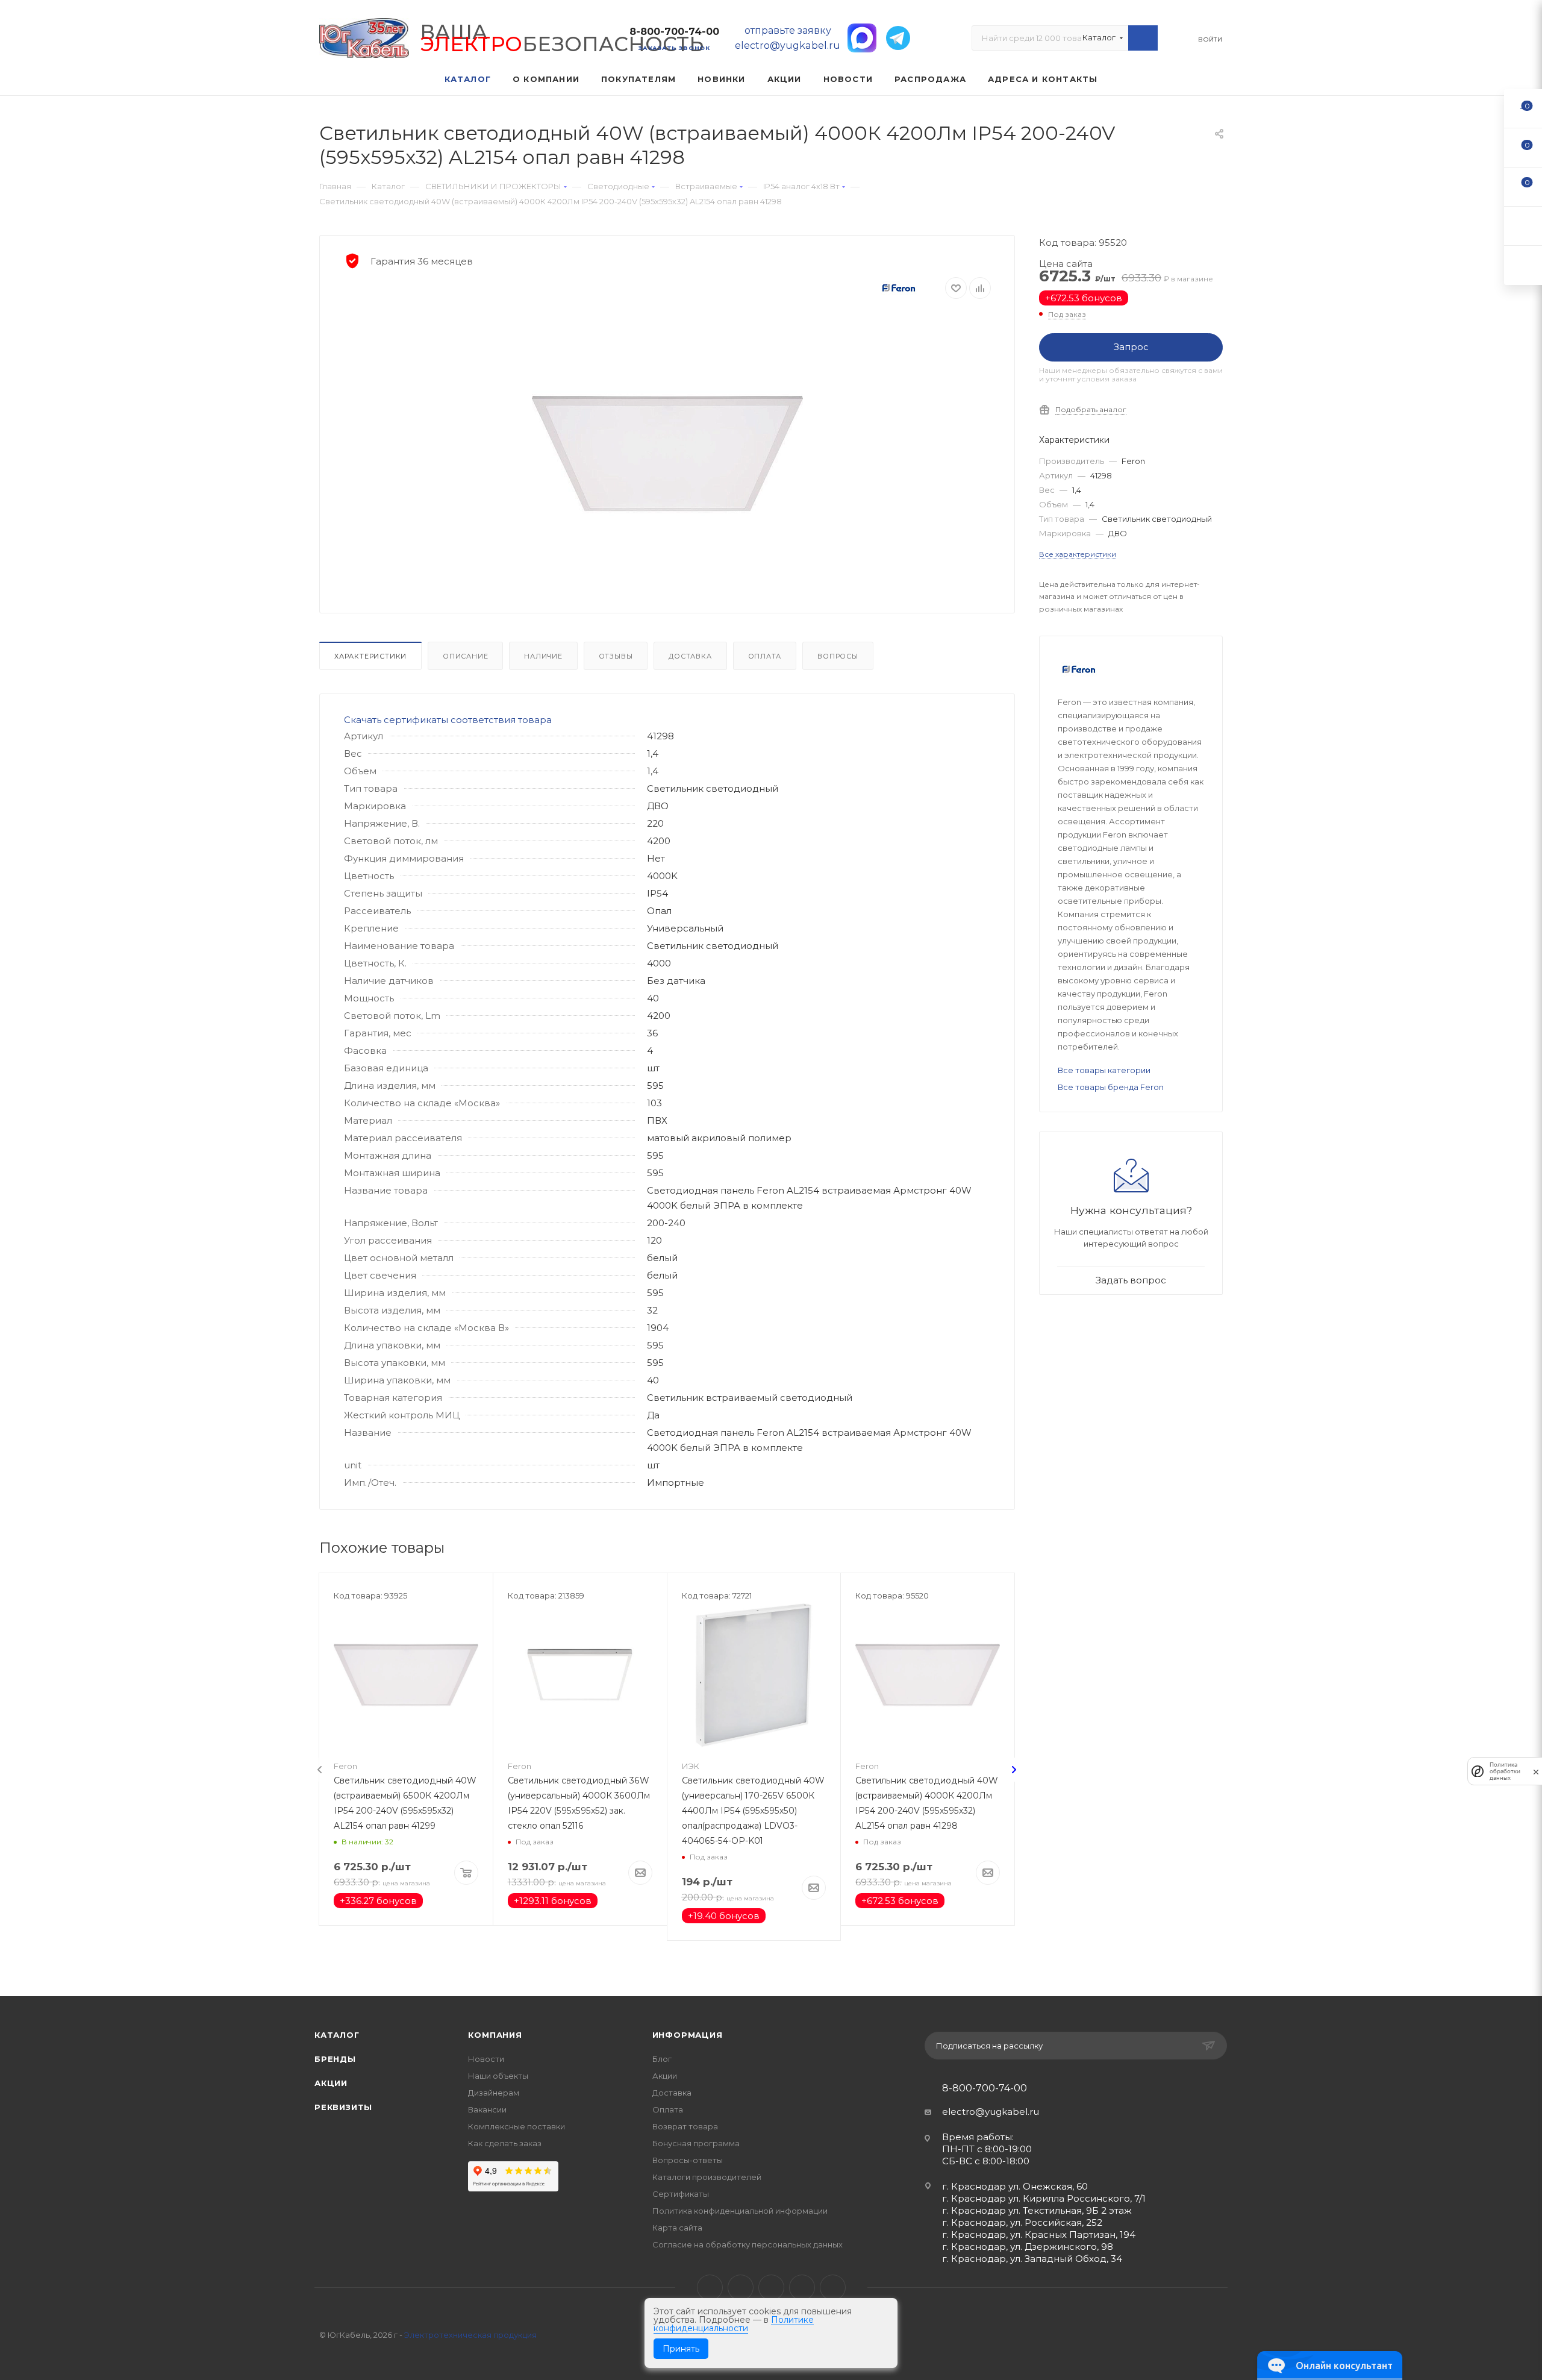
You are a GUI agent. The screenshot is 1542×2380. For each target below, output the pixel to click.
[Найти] (1143, 38)
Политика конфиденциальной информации (740, 2211)
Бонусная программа (696, 2143)
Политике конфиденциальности (734, 2324)
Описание (465, 656)
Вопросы (838, 656)
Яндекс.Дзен (833, 2288)
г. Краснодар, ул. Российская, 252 (1022, 2222)
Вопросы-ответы (688, 2160)
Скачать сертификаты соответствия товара (448, 720)
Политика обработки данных (1505, 1771)
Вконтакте (710, 2288)
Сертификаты (681, 2194)
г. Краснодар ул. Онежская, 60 (1015, 2186)
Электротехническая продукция (470, 2335)
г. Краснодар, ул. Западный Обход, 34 (1032, 2259)
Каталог (337, 2035)
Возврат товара (685, 2126)
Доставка (690, 656)
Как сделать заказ (505, 2143)
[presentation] (320, 1770)
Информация (688, 2035)
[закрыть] (1536, 1771)
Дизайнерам (494, 2093)
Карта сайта (677, 2228)
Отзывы (616, 656)
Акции (331, 2083)
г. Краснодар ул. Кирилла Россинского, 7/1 (1044, 2198)
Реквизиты (343, 2107)
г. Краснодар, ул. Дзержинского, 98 (1028, 2247)
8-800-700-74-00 (674, 32)
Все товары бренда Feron (1111, 1087)
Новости (486, 2059)
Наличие (543, 656)
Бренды (335, 2059)
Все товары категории (1104, 1070)
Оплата (765, 656)
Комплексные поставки (517, 2126)
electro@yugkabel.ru (991, 2112)
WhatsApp (802, 2288)
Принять (681, 2349)
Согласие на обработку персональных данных (748, 2244)
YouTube (771, 2288)
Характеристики (370, 656)
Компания (495, 2035)
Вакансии (487, 2109)
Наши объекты (498, 2076)
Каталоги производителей (707, 2177)
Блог (662, 2059)
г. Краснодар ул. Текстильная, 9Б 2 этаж (1037, 2210)
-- (1523, 108)
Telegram (741, 2288)
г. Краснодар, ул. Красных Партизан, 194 (1039, 2234)
